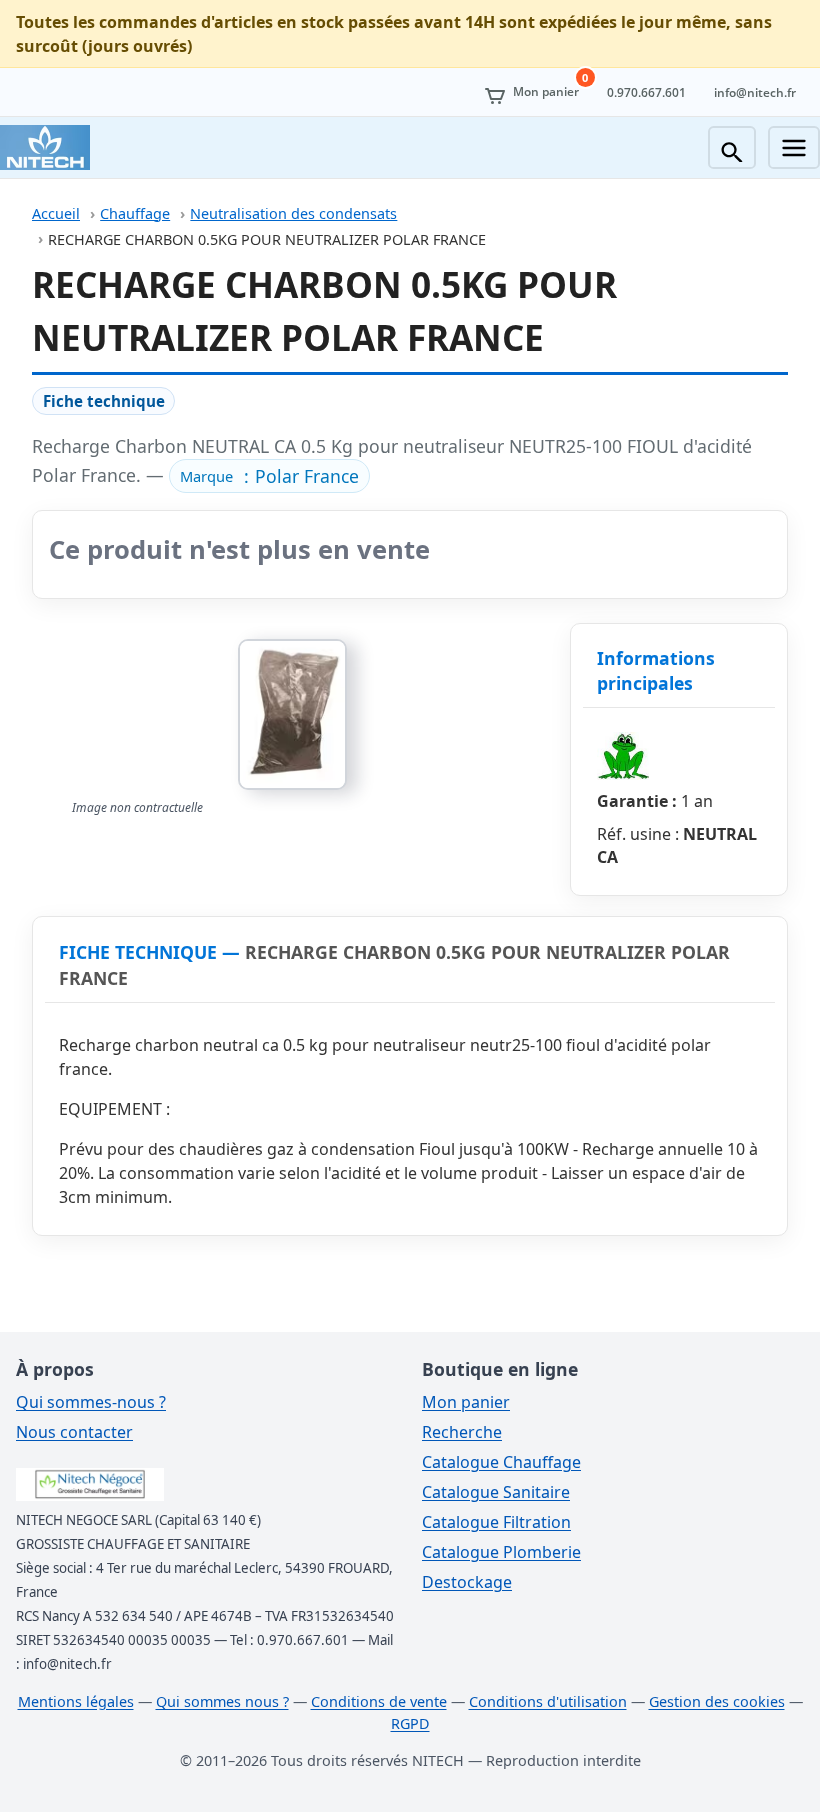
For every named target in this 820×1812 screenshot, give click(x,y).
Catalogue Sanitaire (496, 1492)
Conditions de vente (379, 1701)
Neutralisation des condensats (293, 213)
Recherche (462, 1432)
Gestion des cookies (717, 1701)
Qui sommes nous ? (222, 1701)
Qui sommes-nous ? (91, 1402)
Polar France (307, 476)
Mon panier (466, 1402)
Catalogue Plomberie (501, 1552)
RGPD (410, 1723)
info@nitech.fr (755, 92)
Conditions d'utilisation (548, 1701)
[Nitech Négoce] (45, 147)
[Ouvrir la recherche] (732, 147)
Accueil (56, 213)
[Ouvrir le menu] (794, 147)
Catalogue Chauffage (501, 1462)
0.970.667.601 (646, 92)
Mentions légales (76, 1701)
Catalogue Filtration (496, 1522)
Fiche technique (104, 401)
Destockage (467, 1582)
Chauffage (135, 213)
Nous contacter (74, 1432)
